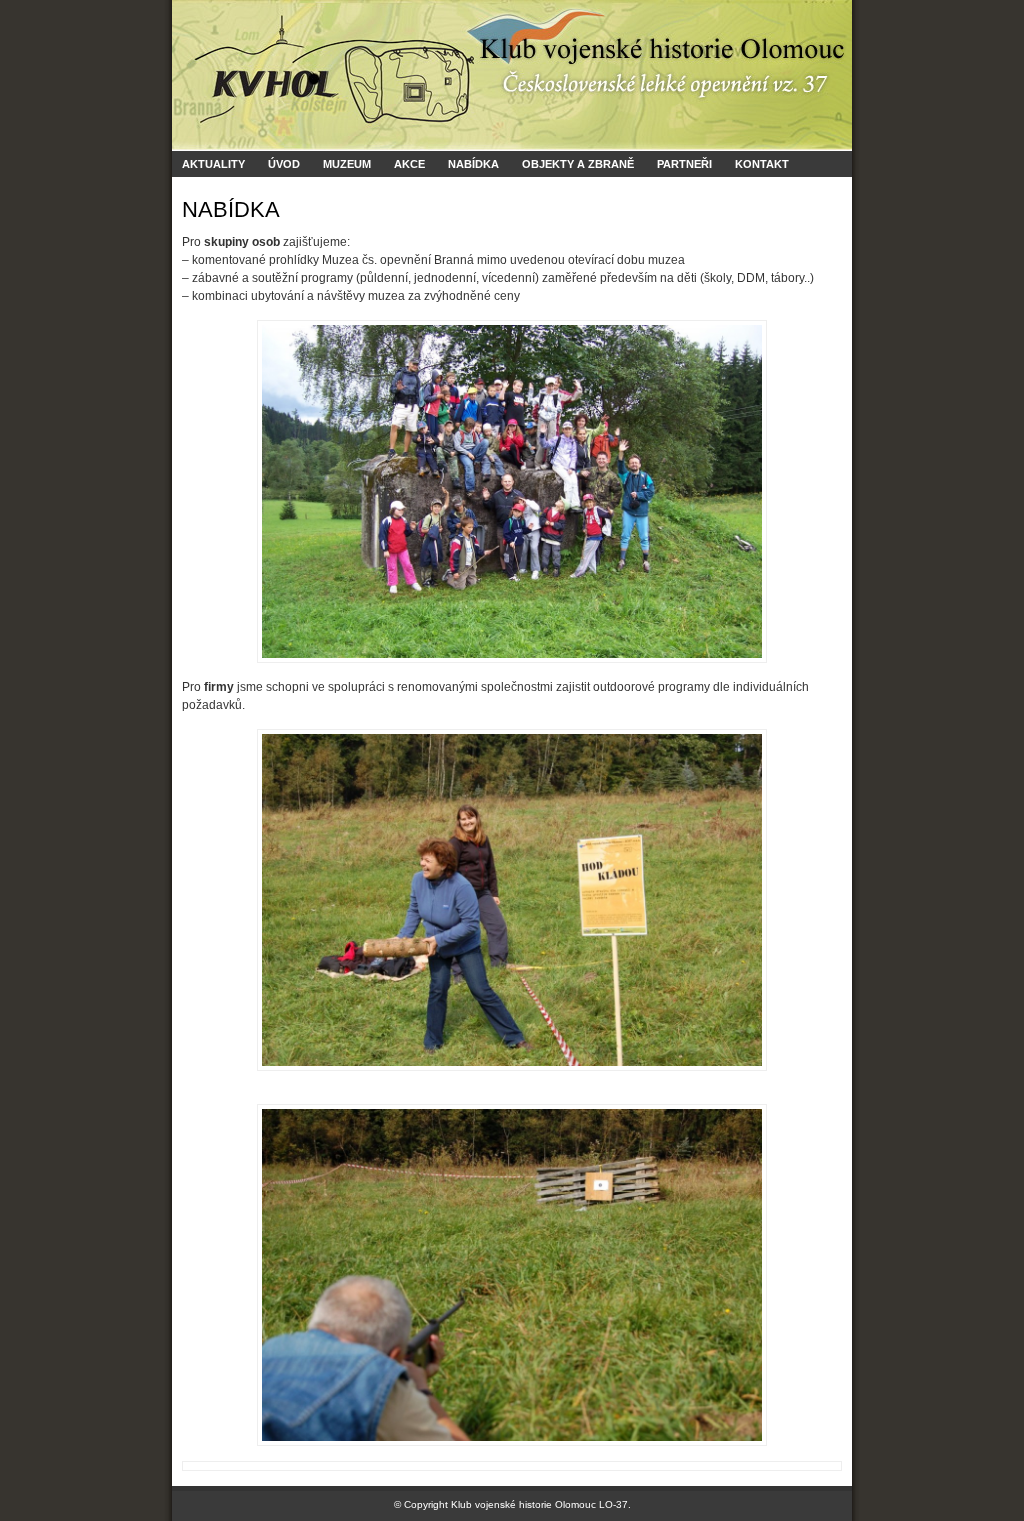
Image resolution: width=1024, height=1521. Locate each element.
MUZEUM (347, 164)
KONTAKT (762, 164)
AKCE (409, 164)
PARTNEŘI (684, 164)
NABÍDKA (473, 164)
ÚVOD (284, 164)
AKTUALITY (213, 164)
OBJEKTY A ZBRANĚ (578, 164)
